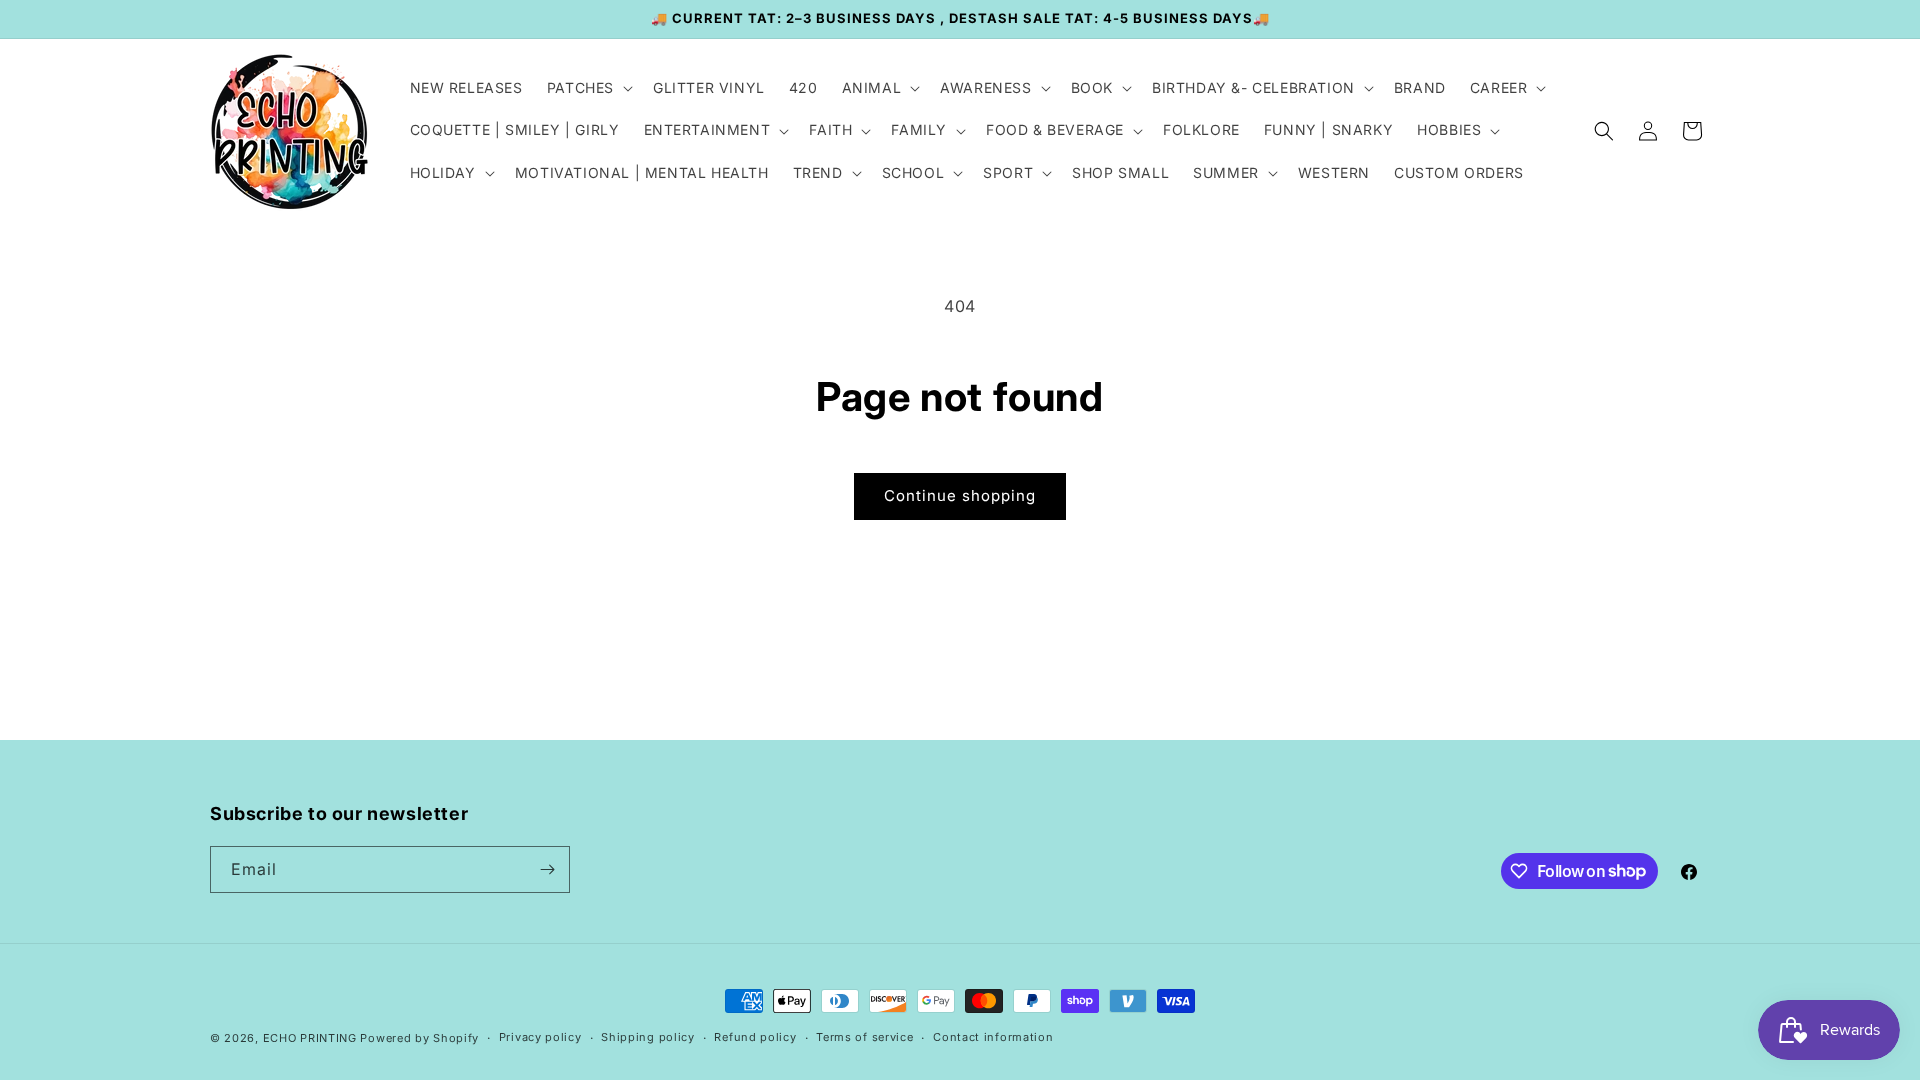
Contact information (993, 1037)
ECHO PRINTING (310, 1038)
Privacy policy (540, 1037)
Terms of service (864, 1037)
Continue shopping (960, 495)
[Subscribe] (547, 869)
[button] (588, 88)
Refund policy (755, 1037)
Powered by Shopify (419, 1038)
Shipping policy (648, 1037)
